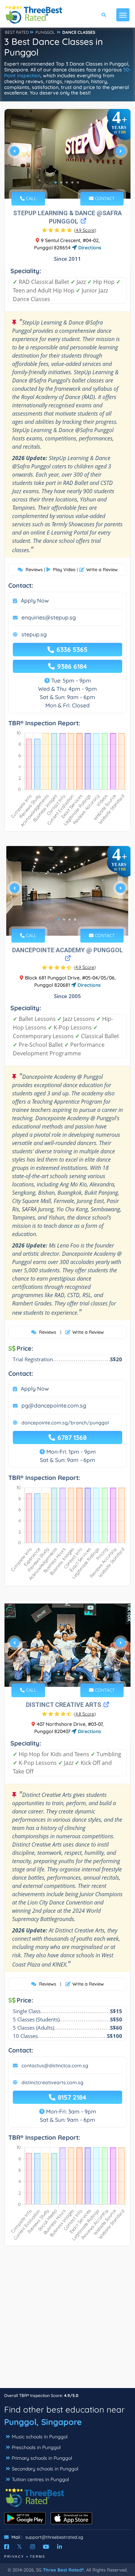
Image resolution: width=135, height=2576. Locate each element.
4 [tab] (72, 182)
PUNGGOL (45, 32)
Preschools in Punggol (36, 2447)
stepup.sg (34, 634)
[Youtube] (46, 2547)
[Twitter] (20, 2547)
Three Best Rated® (63, 2570)
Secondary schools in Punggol (45, 2469)
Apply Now (35, 600)
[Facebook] (7, 2547)
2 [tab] (61, 182)
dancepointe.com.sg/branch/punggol (65, 1423)
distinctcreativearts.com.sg (52, 2082)
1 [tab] (56, 182)
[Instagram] (33, 2547)
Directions (89, 248)
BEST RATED (17, 32)
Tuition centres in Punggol (40, 2479)
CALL (30, 198)
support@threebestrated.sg (54, 2537)
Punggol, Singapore (43, 2422)
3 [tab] (67, 182)
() (85, 230)
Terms (38, 2557)
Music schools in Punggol (40, 2437)
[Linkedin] (60, 2547)
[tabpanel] (67, 154)
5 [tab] (78, 182)
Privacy (14, 2557)
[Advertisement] (67, 2320)
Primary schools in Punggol (42, 2458)
